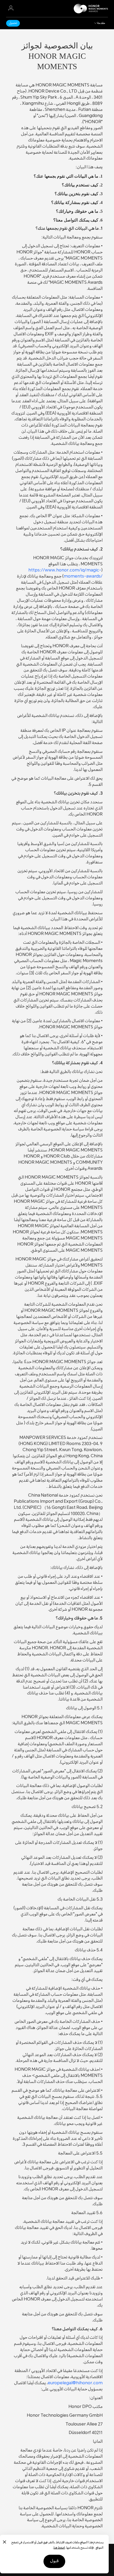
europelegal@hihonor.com (75, 2383)
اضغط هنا (59, 2548)
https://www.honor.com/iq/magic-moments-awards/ (65, 574)
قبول (54, 2561)
